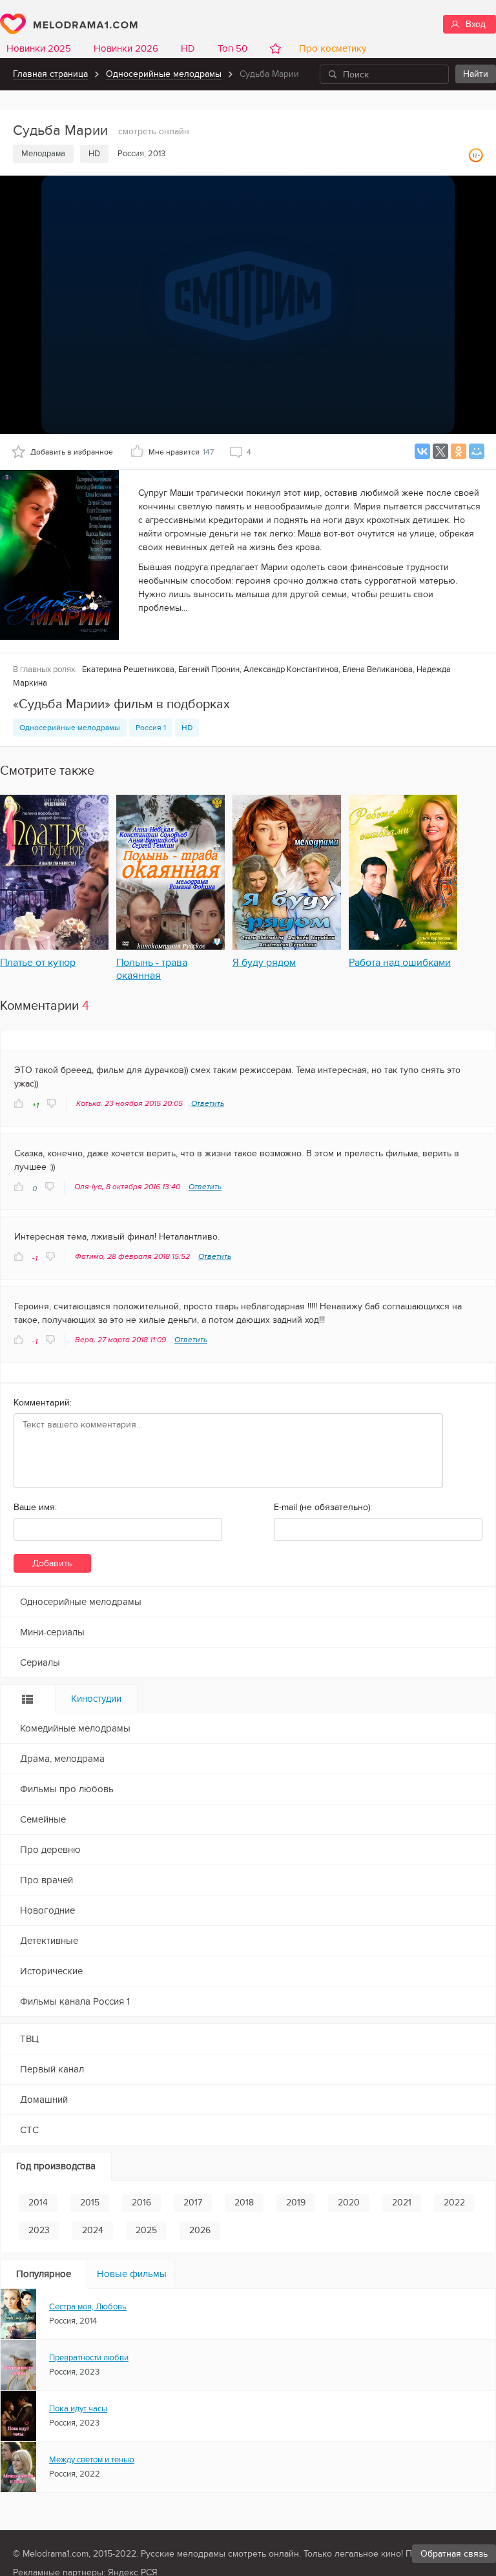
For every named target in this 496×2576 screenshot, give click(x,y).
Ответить (208, 1103)
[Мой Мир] (477, 451)
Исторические (51, 1971)
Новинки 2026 (126, 48)
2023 (39, 2230)
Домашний (44, 2100)
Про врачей (46, 1880)
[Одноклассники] (459, 451)
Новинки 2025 (39, 48)
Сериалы (40, 1662)
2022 (454, 2203)
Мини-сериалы (52, 1632)
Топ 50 (232, 48)
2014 (38, 2203)
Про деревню (50, 1850)
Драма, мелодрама (62, 1759)
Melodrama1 (69, 24)
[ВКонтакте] (422, 451)
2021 (402, 2203)
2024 (93, 2230)
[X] (440, 451)
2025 (146, 2230)
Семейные (43, 1819)
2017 (193, 2203)
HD (188, 48)
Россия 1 (151, 728)
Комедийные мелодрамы (75, 1728)
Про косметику (330, 48)
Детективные (49, 1941)
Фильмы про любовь (67, 1789)
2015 (90, 2203)
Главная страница (50, 74)
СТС (29, 2130)
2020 (349, 2203)
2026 (200, 2230)
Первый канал (52, 2069)
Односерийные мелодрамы (164, 74)
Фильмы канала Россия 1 (75, 2001)
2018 (244, 2203)
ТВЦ (29, 2039)
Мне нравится (181, 452)
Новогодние (47, 1910)
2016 (141, 2203)
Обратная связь (454, 2554)
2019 (296, 2203)
